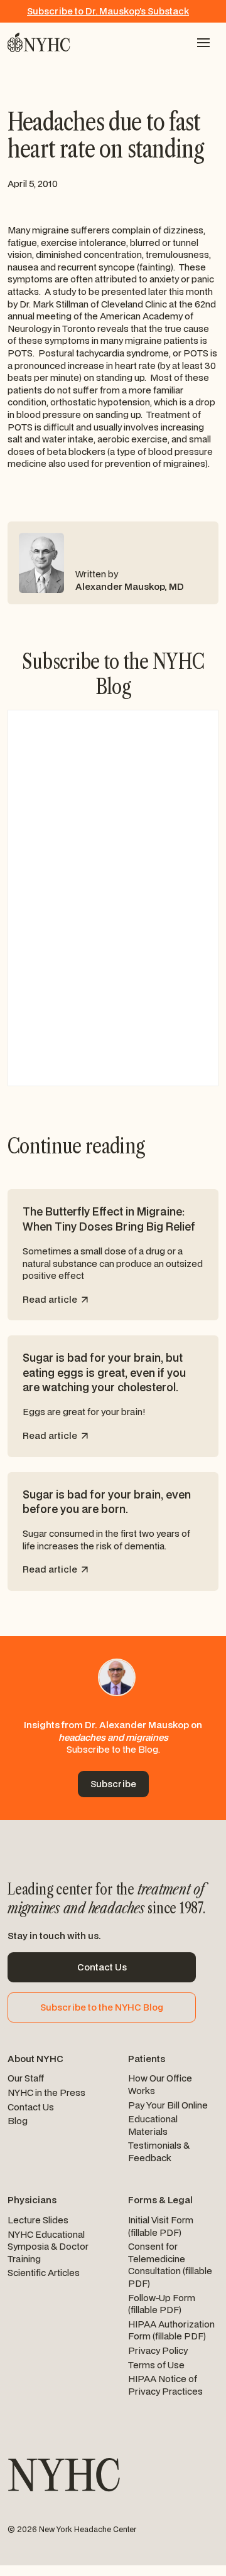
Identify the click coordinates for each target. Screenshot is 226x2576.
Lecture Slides (38, 2220)
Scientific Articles (44, 2273)
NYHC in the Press (46, 2092)
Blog (18, 2121)
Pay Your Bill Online (168, 2105)
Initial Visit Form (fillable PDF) (161, 2226)
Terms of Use (156, 2365)
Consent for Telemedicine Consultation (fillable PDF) (170, 2265)
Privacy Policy (158, 2350)
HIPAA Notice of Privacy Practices (165, 2385)
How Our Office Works (160, 2084)
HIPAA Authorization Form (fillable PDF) (171, 2330)
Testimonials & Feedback (159, 2151)
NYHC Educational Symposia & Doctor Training (48, 2247)
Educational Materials (153, 2125)
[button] (203, 43)
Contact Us (31, 2107)
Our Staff (26, 2078)
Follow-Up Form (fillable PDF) (162, 2304)
